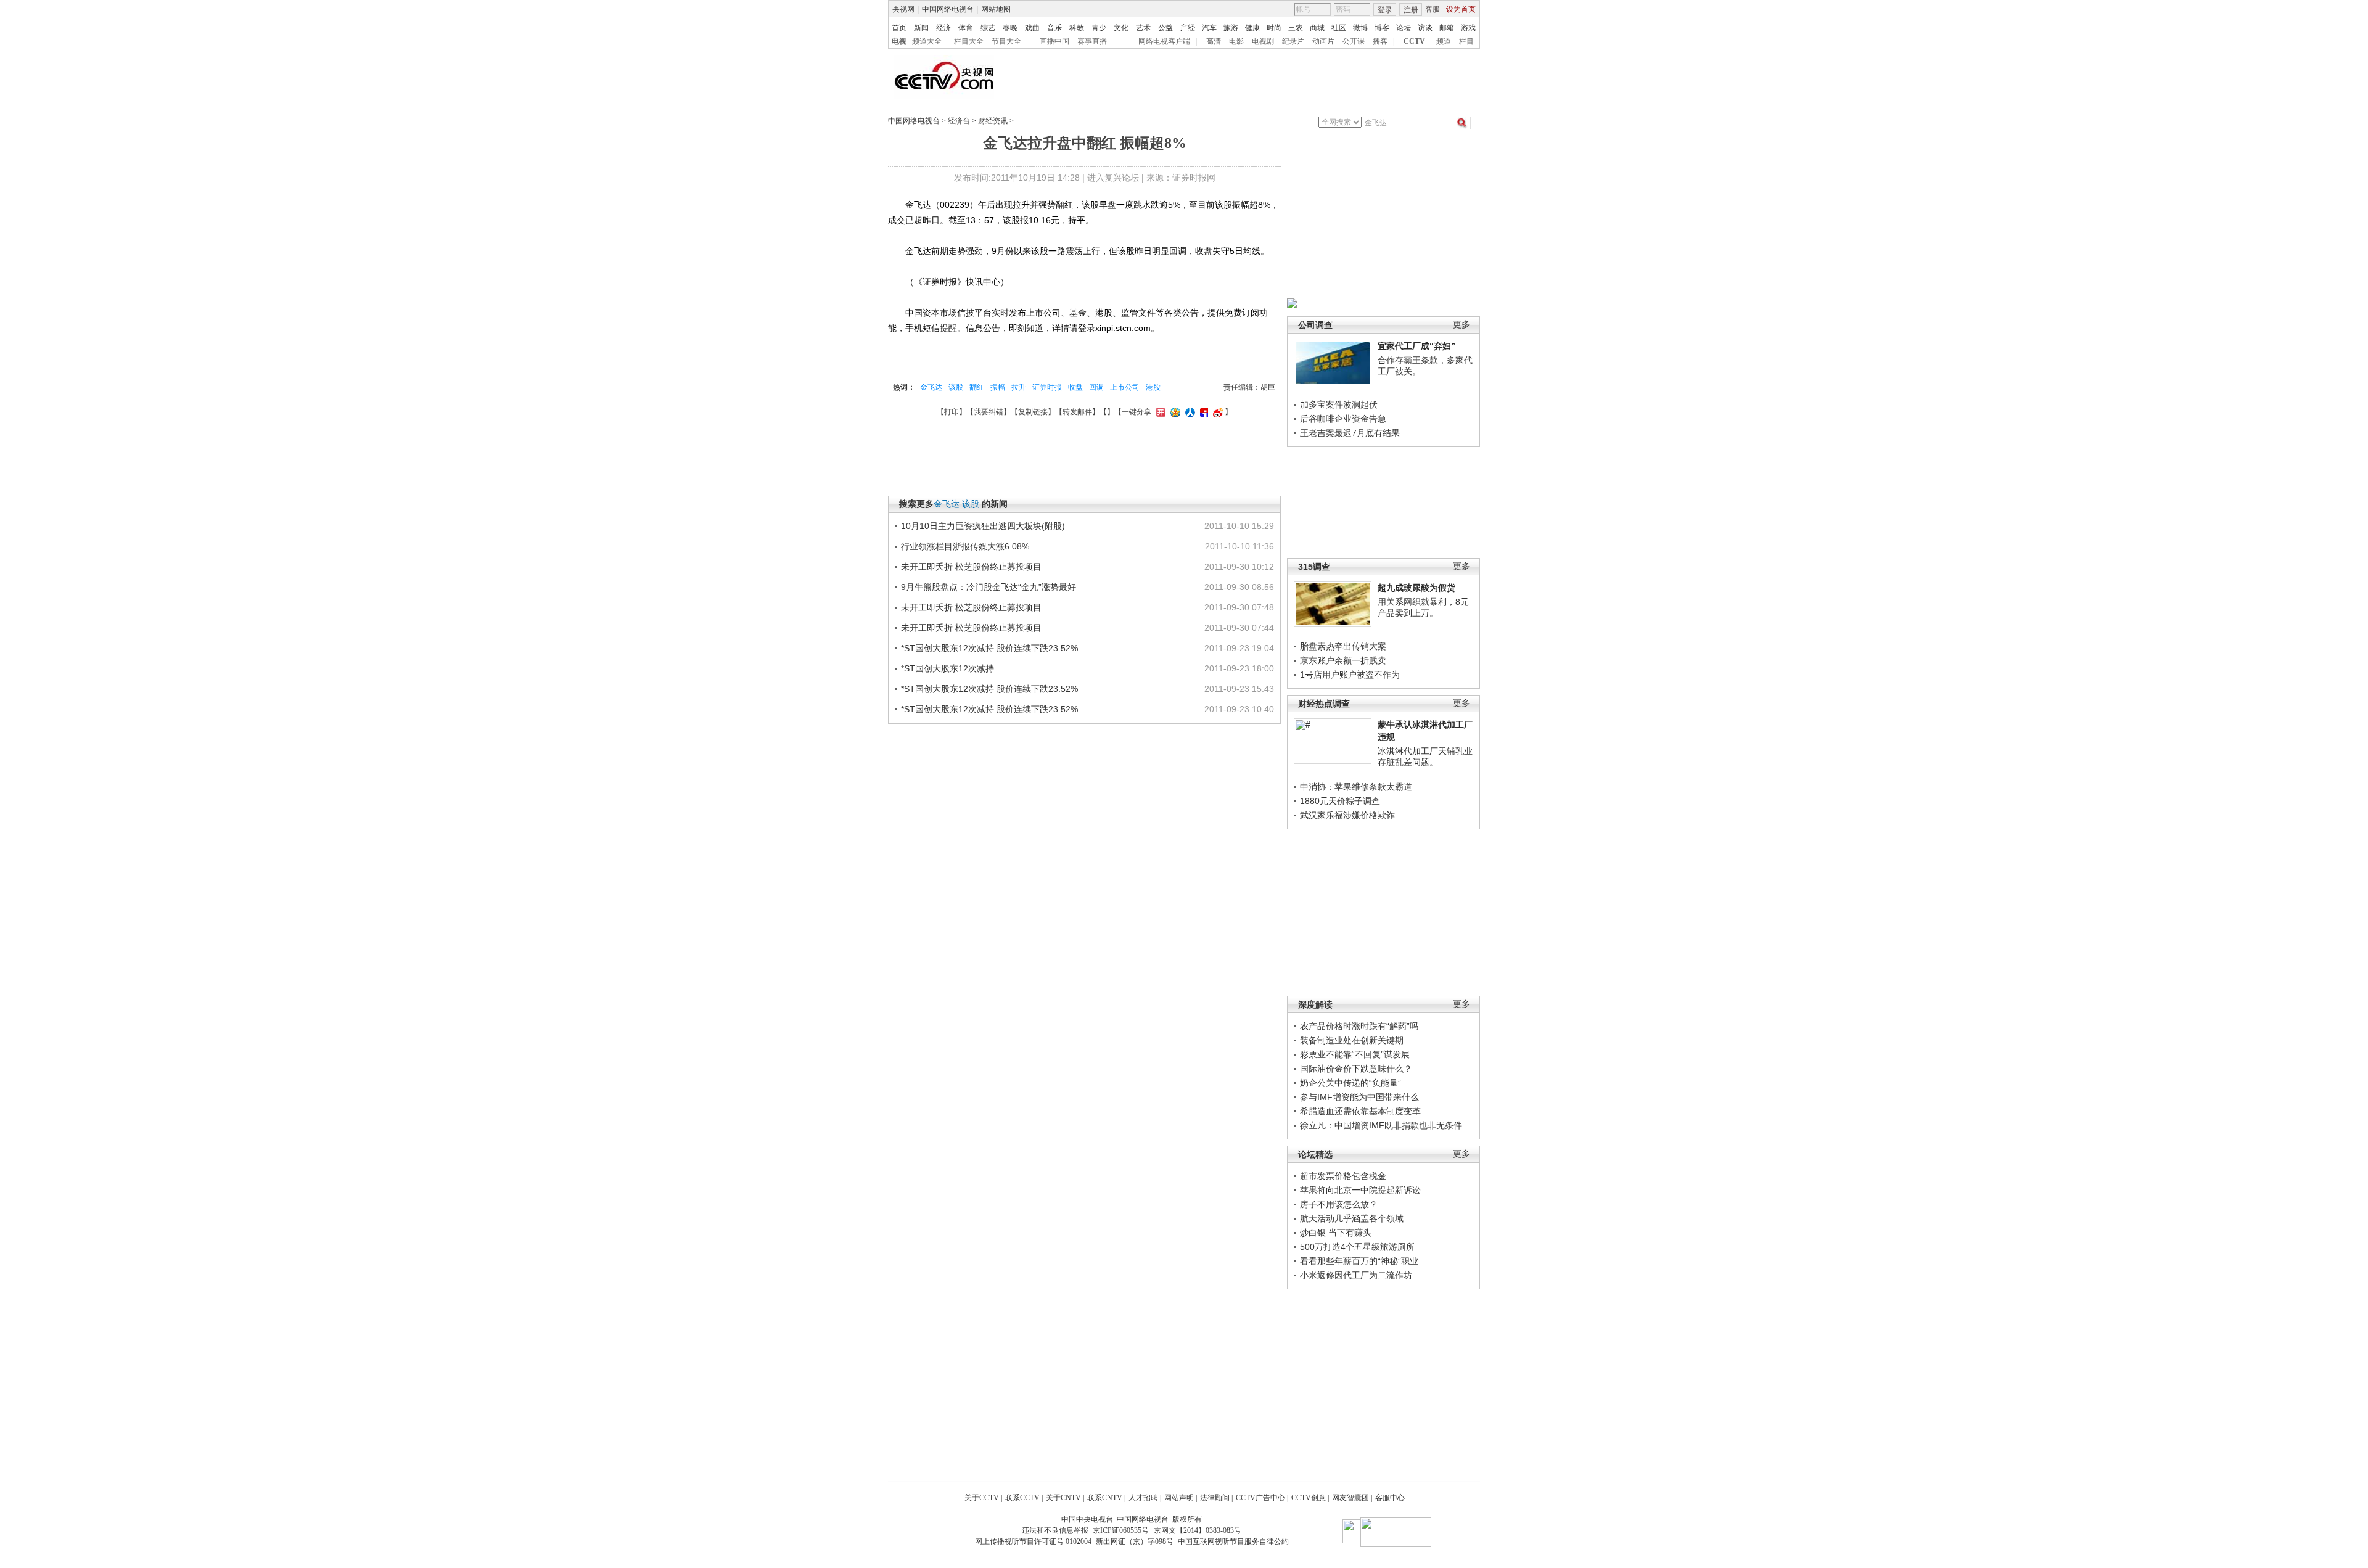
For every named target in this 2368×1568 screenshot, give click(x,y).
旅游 (1231, 28)
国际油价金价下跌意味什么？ (1356, 1069)
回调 (1096, 387)
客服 (1433, 9)
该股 (956, 387)
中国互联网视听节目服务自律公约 (1233, 1541)
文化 (1121, 28)
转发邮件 (1077, 412)
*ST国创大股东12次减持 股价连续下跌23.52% (989, 648)
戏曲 (1032, 28)
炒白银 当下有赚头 (1336, 1233)
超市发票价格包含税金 (1343, 1176)
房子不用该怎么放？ (1339, 1204)
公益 (1165, 28)
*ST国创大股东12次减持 (948, 668)
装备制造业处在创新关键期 (1352, 1040)
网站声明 (1179, 1498)
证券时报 (1047, 387)
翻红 (977, 387)
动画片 (1323, 41)
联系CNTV (1105, 1498)
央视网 (903, 9)
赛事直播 (1092, 41)
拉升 (1019, 387)
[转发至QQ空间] (1174, 412)
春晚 (1010, 28)
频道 (1444, 41)
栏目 (1466, 41)
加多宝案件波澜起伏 (1339, 404)
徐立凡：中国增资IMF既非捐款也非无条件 (1381, 1125)
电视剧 (1263, 41)
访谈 (1425, 28)
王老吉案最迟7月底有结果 (1350, 433)
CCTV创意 (1309, 1498)
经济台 (959, 121)
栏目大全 (969, 41)
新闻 (921, 28)
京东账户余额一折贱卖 (1343, 660)
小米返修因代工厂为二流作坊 (1356, 1275)
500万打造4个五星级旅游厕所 (1357, 1247)
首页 (899, 28)
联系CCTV (1022, 1498)
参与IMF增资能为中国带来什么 (1359, 1097)
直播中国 (1054, 41)
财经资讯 (993, 121)
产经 (1188, 28)
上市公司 (1125, 387)
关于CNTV (1063, 1498)
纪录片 (1293, 41)
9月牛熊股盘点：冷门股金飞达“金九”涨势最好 (989, 587)
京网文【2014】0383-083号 (1198, 1530)
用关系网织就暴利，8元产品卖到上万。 (1423, 607)
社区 (1339, 28)
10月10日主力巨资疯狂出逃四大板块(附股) (983, 526)
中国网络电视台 (948, 9)
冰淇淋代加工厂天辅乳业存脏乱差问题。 (1425, 757)
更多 (1461, 325)
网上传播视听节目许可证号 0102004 (1033, 1541)
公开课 (1354, 41)
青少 (1099, 28)
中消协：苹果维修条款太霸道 (1356, 787)
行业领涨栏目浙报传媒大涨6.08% (965, 546)
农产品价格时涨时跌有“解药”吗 (1359, 1026)
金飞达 (931, 387)
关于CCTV (982, 1498)
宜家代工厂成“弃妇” (1416, 346)
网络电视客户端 (1164, 41)
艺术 (1143, 28)
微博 (1360, 28)
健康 (1252, 28)
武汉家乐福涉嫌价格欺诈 (1347, 815)
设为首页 (1461, 9)
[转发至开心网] (1159, 412)
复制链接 (1033, 412)
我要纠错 (989, 412)
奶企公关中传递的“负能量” (1350, 1083)
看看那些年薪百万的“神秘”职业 (1359, 1261)
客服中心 (1390, 1498)
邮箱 (1447, 28)
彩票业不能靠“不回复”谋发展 (1355, 1054)
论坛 (1404, 28)
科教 (1077, 28)
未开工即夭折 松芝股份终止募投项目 (971, 567)
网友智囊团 (1350, 1498)
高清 (1214, 41)
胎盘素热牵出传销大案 (1343, 646)
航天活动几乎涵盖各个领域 (1352, 1218)
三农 (1296, 28)
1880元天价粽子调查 (1340, 801)
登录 (1385, 10)
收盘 (1075, 387)
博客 (1382, 28)
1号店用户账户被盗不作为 (1350, 675)
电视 (899, 41)
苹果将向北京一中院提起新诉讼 (1360, 1190)
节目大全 (1006, 41)
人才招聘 (1143, 1498)
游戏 (1468, 28)
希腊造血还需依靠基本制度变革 (1360, 1111)
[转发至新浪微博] (1216, 412)
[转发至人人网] (1189, 412)
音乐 (1054, 28)
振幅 (998, 387)
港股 (1153, 387)
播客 (1380, 41)
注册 (1411, 10)
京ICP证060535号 (1121, 1530)
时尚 (1274, 28)
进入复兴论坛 (1113, 178)
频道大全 (927, 41)
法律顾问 (1215, 1498)
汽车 (1209, 28)
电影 (1236, 41)
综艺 (988, 28)
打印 (952, 412)
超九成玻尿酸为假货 (1416, 588)
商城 (1317, 28)
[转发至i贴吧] (1202, 412)
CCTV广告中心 (1260, 1498)
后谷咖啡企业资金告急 (1343, 419)
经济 (943, 28)
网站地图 (996, 9)
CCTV (1414, 41)
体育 (966, 28)
